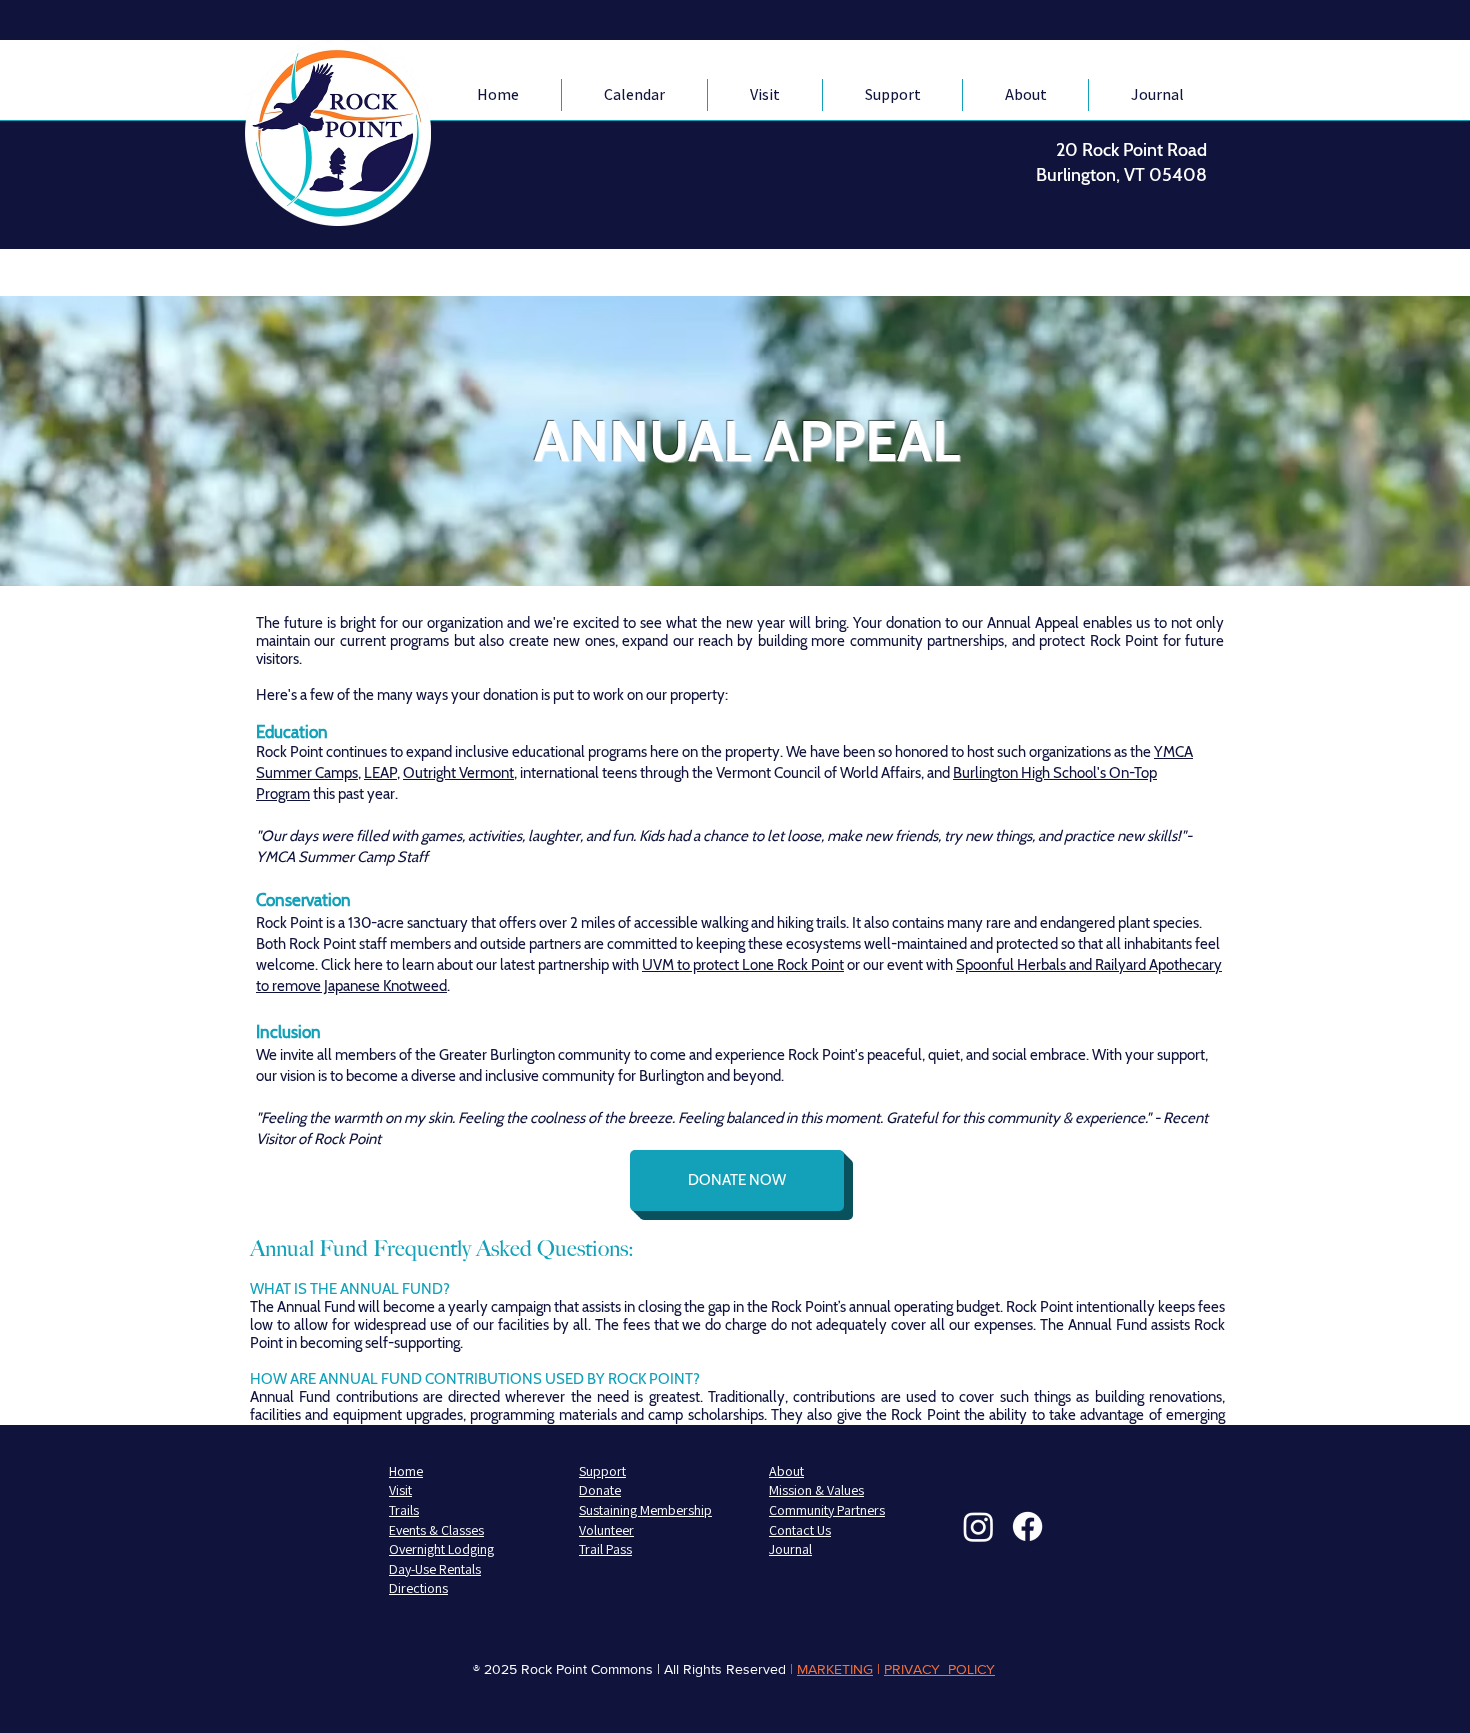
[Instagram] (978, 1526)
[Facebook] (1027, 1526)
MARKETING (835, 1669)
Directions (418, 1588)
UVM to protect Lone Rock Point (743, 965)
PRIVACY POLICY (939, 1669)
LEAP (380, 773)
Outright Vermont (458, 773)
